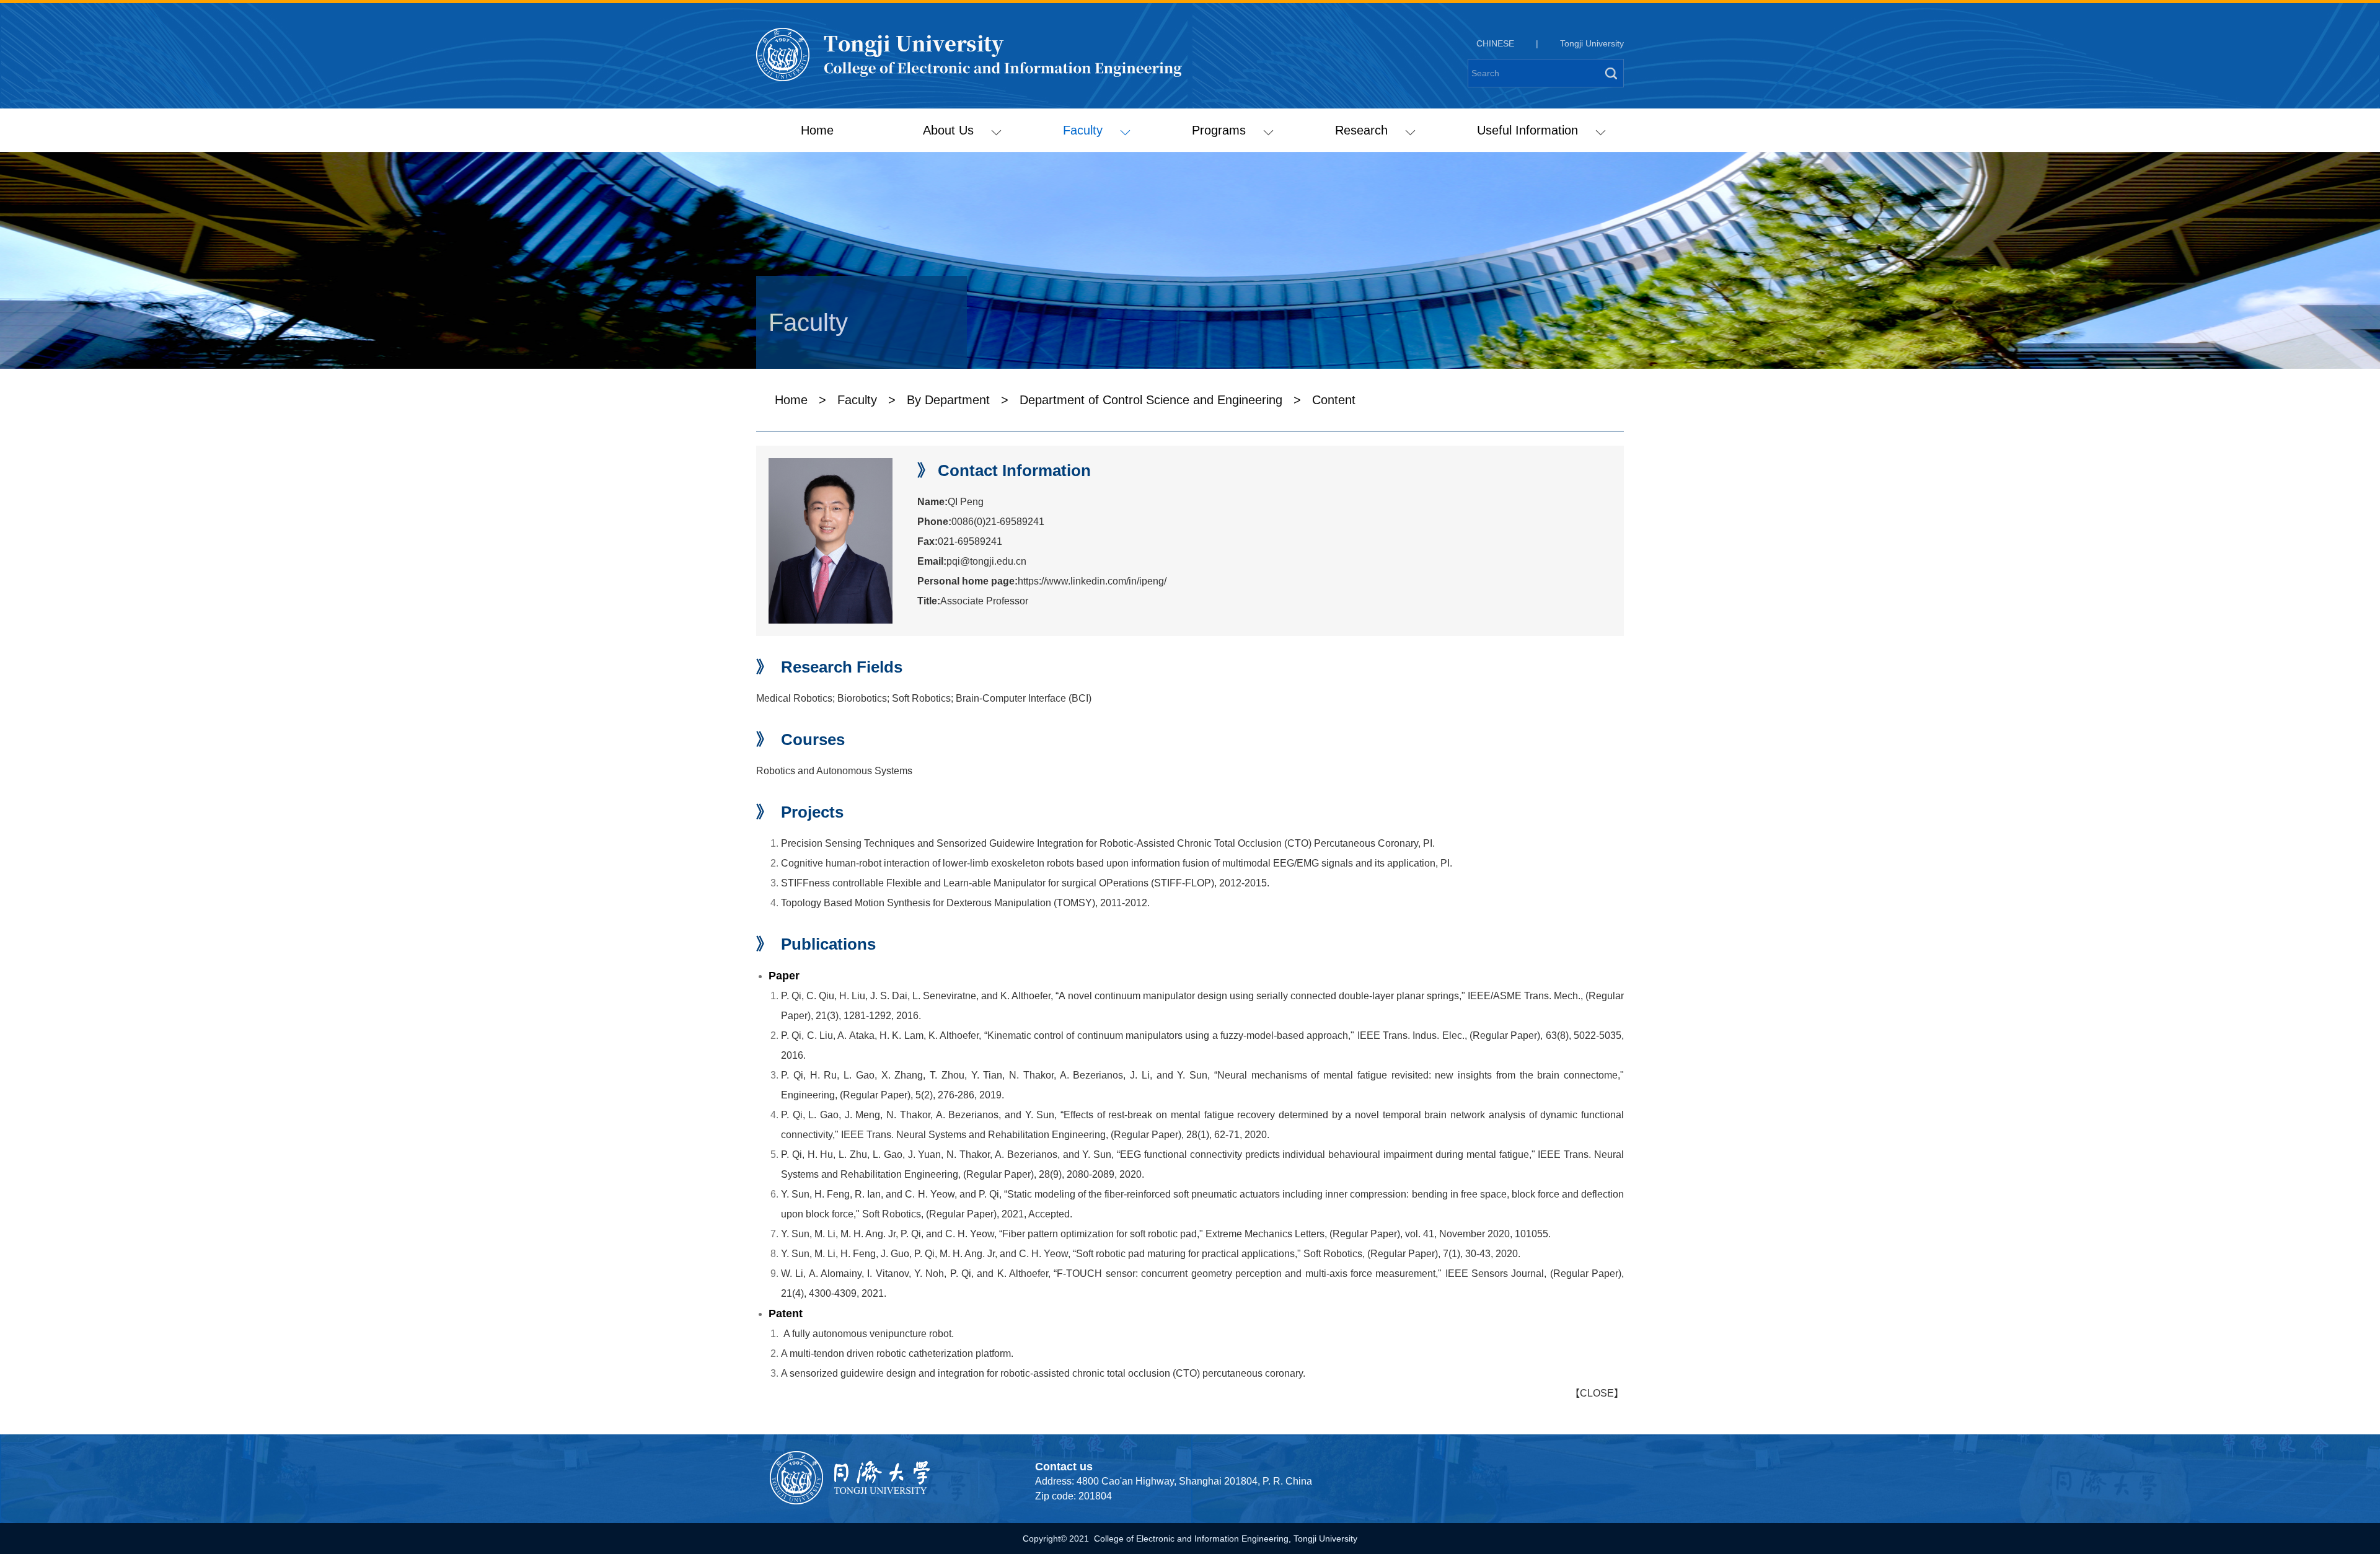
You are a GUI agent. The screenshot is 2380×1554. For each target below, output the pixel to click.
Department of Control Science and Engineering (1151, 400)
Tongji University (1592, 43)
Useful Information (1527, 130)
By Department (948, 400)
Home (817, 130)
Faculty (1083, 130)
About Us (948, 130)
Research (1361, 130)
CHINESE (1495, 43)
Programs (1219, 130)
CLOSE (1597, 1393)
